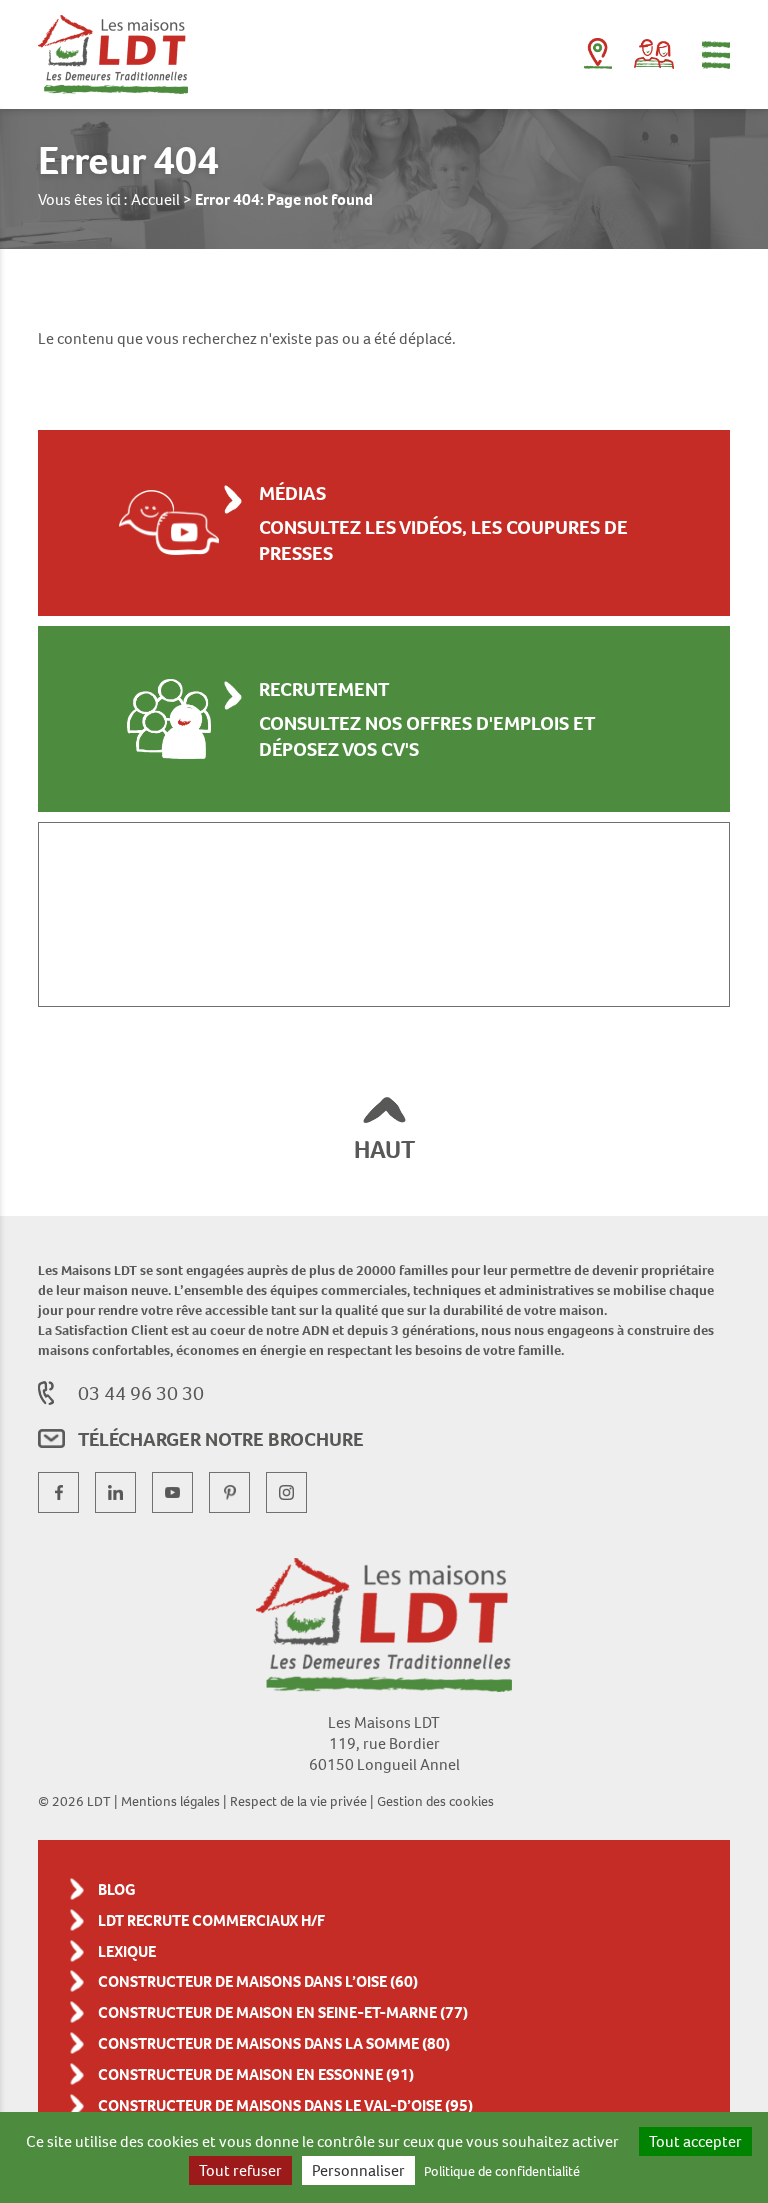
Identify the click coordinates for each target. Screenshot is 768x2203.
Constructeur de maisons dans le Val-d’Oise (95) (285, 2105)
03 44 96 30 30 (141, 1393)
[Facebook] (58, 1492)
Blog (117, 1889)
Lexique (127, 1951)
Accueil (155, 199)
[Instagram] (286, 1492)
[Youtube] (172, 1492)
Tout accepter (695, 2141)
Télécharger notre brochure (221, 1439)
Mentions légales (170, 1801)
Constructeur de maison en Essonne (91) (257, 2074)
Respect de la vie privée (298, 1801)
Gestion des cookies (435, 1801)
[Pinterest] (229, 1492)
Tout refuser (240, 2170)
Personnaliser (358, 2170)
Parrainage (654, 54)
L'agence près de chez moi (598, 58)
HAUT (384, 1149)
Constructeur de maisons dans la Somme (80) (274, 2043)
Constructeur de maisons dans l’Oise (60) (258, 1981)
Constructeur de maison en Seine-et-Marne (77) (283, 2012)
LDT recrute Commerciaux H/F (211, 1920)
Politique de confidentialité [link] (502, 2171)
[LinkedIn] (115, 1492)
